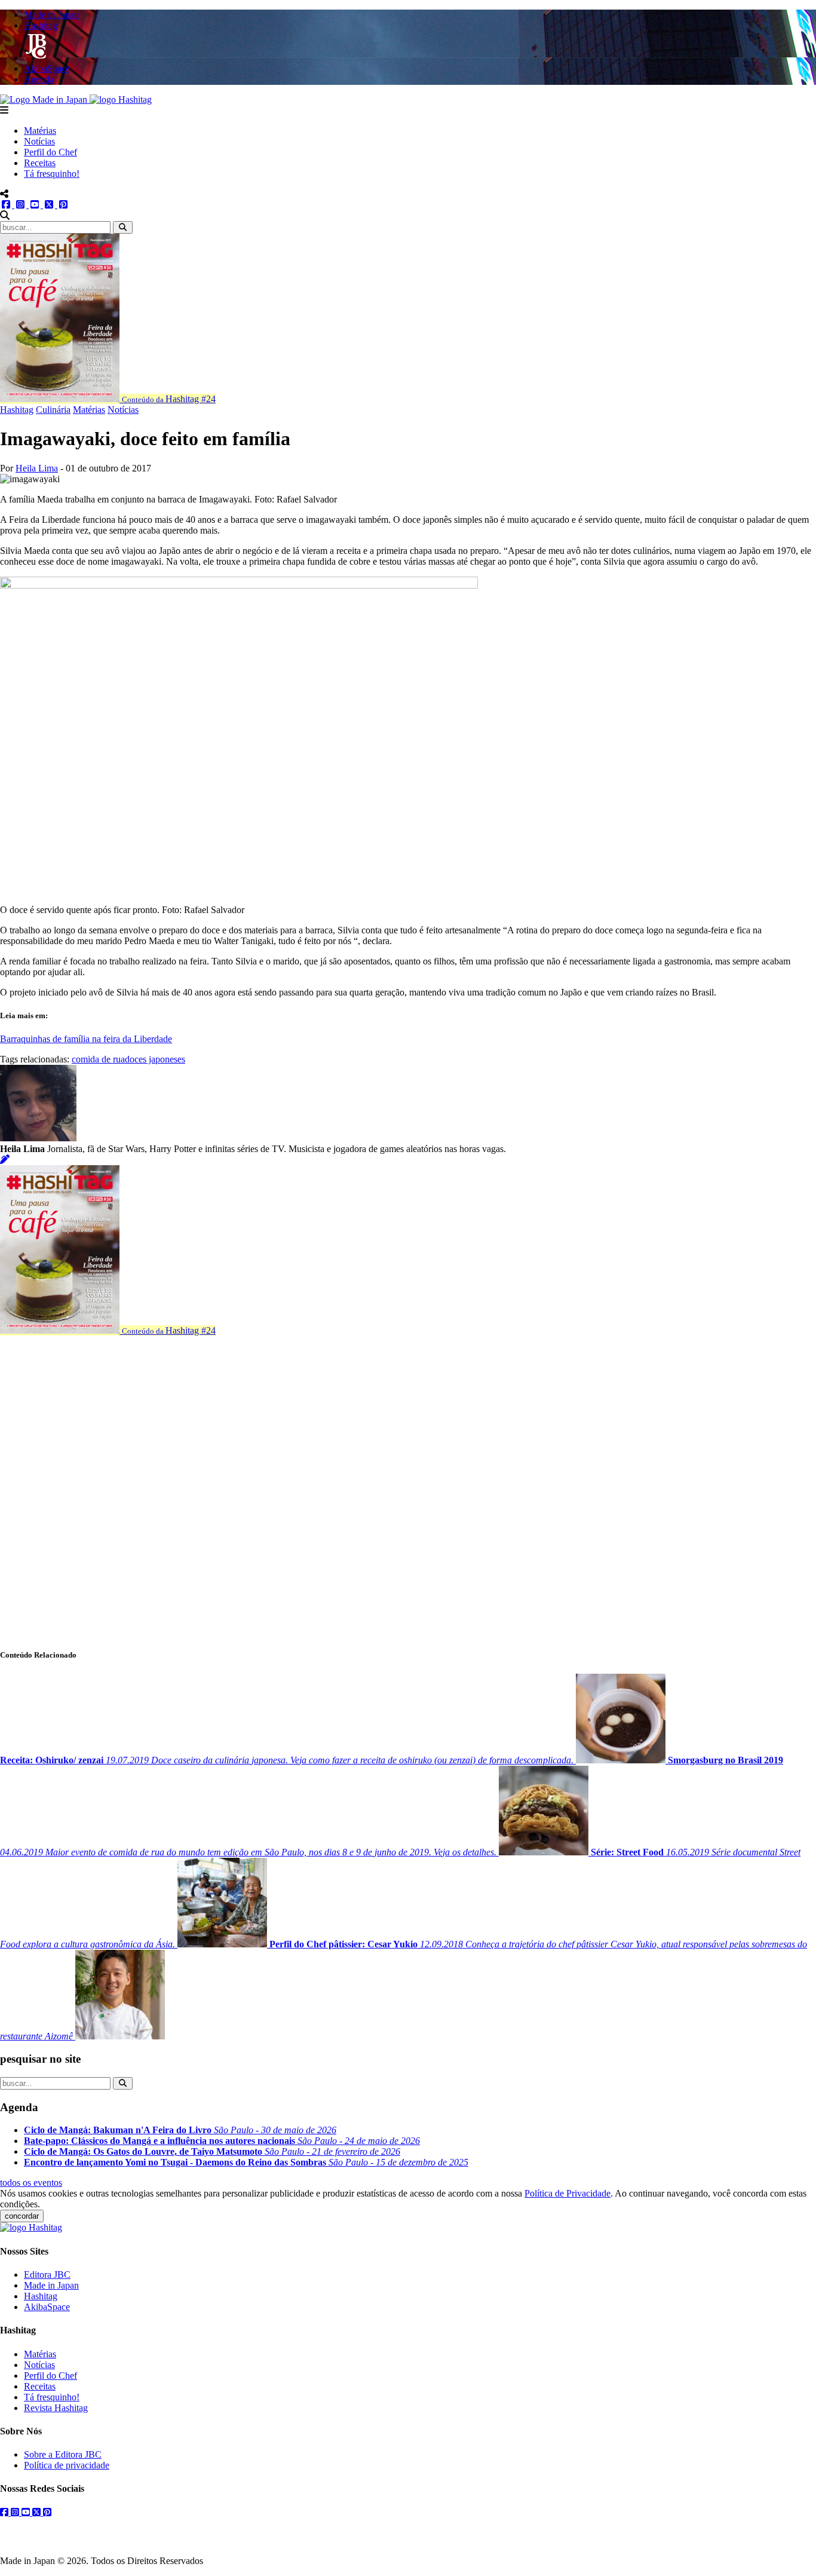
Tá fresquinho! (52, 174)
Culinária (53, 410)
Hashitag (17, 410)
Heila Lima (37, 468)
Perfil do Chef (50, 152)
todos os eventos (31, 2183)
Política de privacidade (67, 2465)
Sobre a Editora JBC (63, 2454)
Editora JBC (47, 2275)
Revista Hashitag (56, 2408)
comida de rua (98, 1059)
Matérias (40, 131)
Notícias (39, 141)
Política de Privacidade (567, 2193)
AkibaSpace (47, 2307)
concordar (22, 2216)
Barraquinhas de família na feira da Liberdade (86, 1039)
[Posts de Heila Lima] (5, 1160)
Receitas (40, 163)
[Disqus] (408, 1485)
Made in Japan (51, 2285)
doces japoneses (155, 1059)
